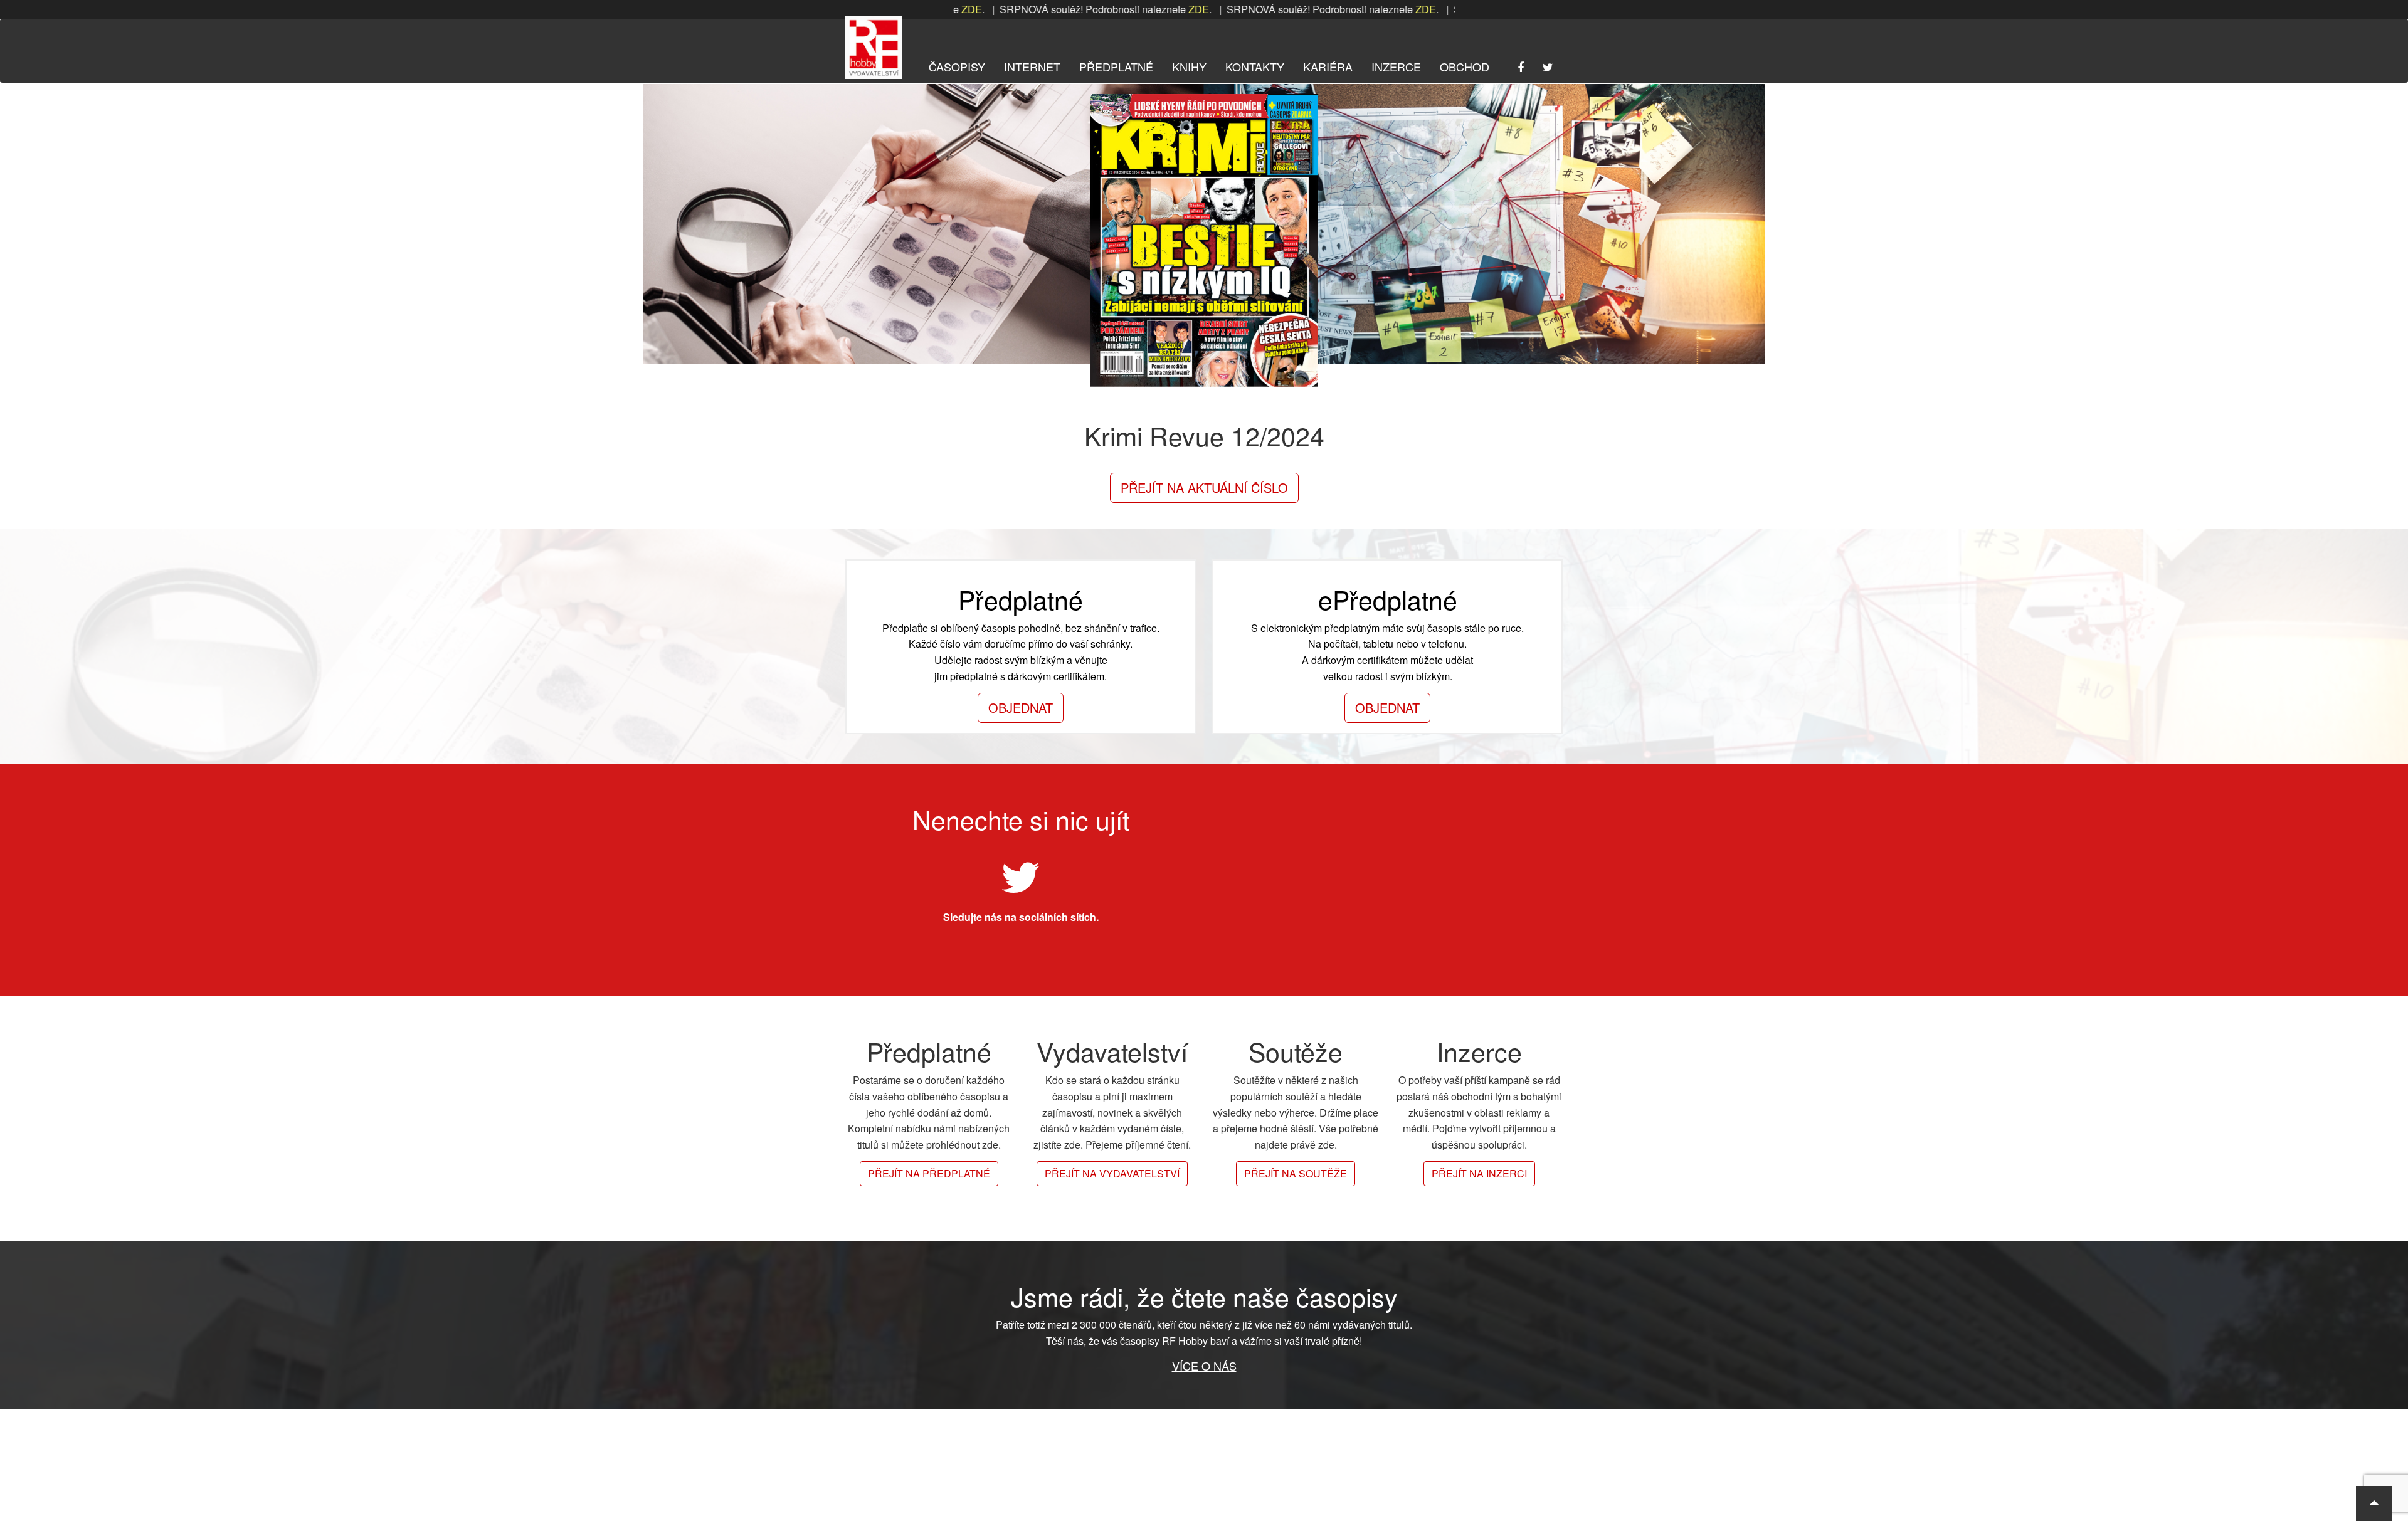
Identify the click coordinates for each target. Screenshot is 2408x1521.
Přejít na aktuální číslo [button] (1204, 487)
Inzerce (1396, 66)
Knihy (1189, 66)
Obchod (1465, 66)
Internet (1032, 66)
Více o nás (1204, 1366)
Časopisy (957, 66)
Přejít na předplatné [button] (929, 1173)
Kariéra (1328, 66)
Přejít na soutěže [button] (1296, 1173)
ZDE (1110, 9)
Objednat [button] (1021, 708)
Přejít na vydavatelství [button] (1112, 1173)
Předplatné (1116, 66)
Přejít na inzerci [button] (1479, 1173)
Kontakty (1255, 66)
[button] (2374, 1503)
